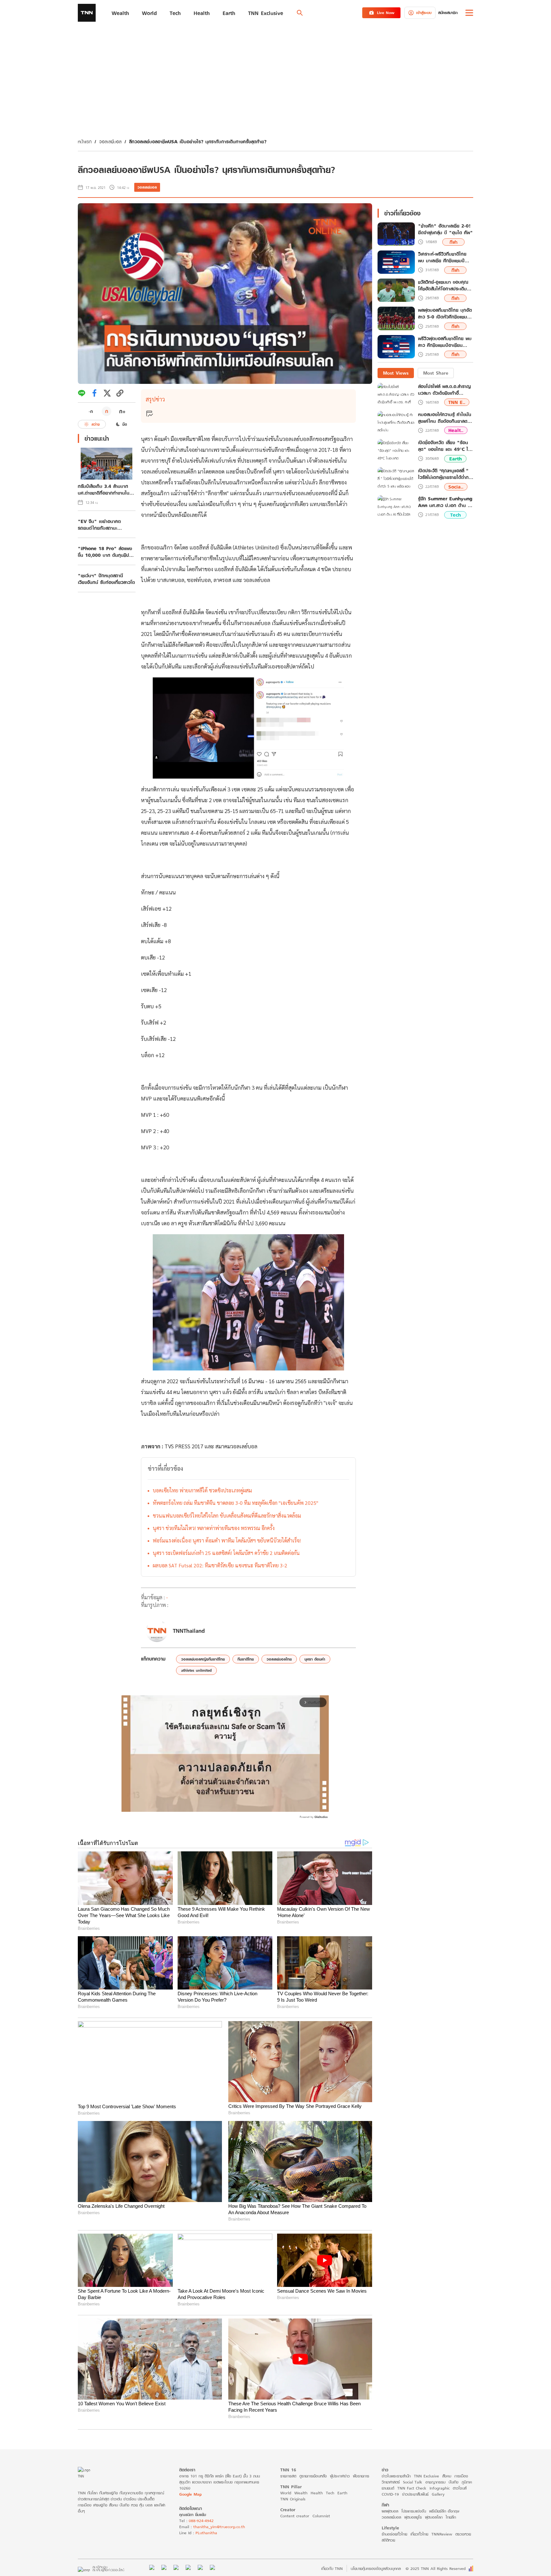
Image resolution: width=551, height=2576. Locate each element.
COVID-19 (390, 2494)
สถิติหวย (388, 2540)
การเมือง (461, 2476)
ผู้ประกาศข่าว (340, 2476)
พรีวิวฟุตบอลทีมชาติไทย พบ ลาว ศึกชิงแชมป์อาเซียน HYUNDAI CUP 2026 (445, 342)
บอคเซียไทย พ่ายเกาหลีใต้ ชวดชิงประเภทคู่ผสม (202, 1490)
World (286, 2493)
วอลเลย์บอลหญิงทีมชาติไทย (203, 1659)
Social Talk (413, 2482)
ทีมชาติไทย (246, 1659)
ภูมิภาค (467, 2482)
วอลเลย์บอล (110, 142)
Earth (455, 459)
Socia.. (456, 487)
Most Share (436, 373)
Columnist (321, 2516)
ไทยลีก (451, 2517)
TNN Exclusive (426, 2476)
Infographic (440, 2488)
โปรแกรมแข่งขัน (414, 2511)
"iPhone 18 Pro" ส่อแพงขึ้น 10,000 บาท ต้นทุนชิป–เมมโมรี (105, 552)
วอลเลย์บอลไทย (279, 1659)
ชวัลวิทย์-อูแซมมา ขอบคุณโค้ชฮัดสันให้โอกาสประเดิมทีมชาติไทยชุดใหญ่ (445, 286)
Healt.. (456, 430)
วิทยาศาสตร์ (391, 2482)
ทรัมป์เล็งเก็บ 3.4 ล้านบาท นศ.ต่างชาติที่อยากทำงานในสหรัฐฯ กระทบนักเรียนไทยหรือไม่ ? (104, 489)
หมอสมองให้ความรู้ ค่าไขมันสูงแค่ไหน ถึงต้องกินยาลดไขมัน (445, 418)
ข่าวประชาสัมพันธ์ (415, 2494)
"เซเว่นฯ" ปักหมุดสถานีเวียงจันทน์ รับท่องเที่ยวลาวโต (106, 579)
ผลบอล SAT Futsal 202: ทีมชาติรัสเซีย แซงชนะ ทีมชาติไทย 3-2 (220, 1565)
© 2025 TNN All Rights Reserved (436, 2569)
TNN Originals (293, 2499)
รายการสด (288, 2476)
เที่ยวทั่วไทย (419, 2534)
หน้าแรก (85, 142)
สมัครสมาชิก (448, 13)
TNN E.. (457, 402)
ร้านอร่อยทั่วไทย (394, 2534)
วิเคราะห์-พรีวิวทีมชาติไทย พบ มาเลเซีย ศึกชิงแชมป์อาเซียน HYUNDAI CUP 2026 (442, 258)
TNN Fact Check (412, 2488)
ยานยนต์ (388, 2488)
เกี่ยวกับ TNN (332, 2569)
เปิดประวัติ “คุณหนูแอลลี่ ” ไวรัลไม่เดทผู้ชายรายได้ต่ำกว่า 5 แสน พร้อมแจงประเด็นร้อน (446, 474)
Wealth (301, 2493)
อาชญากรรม (435, 2482)
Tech (455, 515)
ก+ (122, 411)
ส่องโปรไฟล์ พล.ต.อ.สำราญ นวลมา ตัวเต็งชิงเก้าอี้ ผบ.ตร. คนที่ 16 (444, 390)
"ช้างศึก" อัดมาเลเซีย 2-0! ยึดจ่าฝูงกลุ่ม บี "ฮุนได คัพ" (445, 229)
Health (317, 2493)
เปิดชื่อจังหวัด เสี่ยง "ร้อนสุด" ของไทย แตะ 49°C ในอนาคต (444, 446)
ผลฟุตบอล (390, 2511)
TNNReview (442, 2534)
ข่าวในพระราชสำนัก (396, 2476)
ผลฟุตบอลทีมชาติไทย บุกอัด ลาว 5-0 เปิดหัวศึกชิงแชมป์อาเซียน (445, 314)
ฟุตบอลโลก (434, 2517)
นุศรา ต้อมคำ (315, 1659)
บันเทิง (454, 2482)
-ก (91, 411)
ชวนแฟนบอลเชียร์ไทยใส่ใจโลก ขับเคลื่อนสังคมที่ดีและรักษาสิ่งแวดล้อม (227, 1516)
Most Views (396, 373)
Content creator (295, 2516)
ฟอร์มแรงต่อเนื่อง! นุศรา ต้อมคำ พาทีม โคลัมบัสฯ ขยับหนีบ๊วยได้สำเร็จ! (227, 1540)
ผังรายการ (361, 2476)
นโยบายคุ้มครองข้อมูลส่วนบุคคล (376, 2569)
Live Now (386, 13)
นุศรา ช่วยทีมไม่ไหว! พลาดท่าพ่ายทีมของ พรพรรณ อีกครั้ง (214, 1528)
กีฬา (454, 242)
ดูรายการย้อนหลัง (313, 2476)
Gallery (438, 2494)
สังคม (447, 2476)
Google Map (190, 2494)
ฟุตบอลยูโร (413, 2517)
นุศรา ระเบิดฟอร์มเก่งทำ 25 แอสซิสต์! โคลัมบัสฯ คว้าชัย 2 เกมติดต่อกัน (226, 1553)
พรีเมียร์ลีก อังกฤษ (444, 2511)
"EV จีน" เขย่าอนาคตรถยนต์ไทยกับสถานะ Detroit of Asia (99, 525)
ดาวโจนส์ (460, 2488)
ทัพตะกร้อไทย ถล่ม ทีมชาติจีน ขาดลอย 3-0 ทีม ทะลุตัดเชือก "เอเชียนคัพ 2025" (235, 1503)
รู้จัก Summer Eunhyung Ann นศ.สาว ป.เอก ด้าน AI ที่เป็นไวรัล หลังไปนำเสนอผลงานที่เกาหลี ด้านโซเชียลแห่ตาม (445, 502)
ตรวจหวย (463, 2534)
